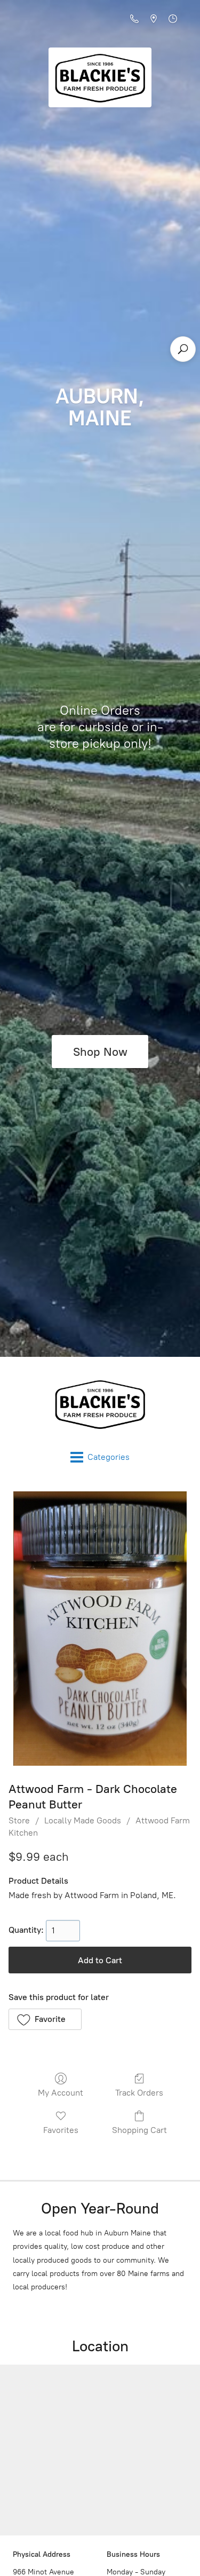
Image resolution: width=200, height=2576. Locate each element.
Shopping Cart (139, 2130)
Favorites (61, 2130)
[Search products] (183, 349)
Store (19, 1820)
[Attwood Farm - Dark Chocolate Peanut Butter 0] (100, 1629)
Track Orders (139, 2093)
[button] (45, 2019)
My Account (61, 2093)
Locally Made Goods (83, 1820)
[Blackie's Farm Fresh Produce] (100, 1404)
